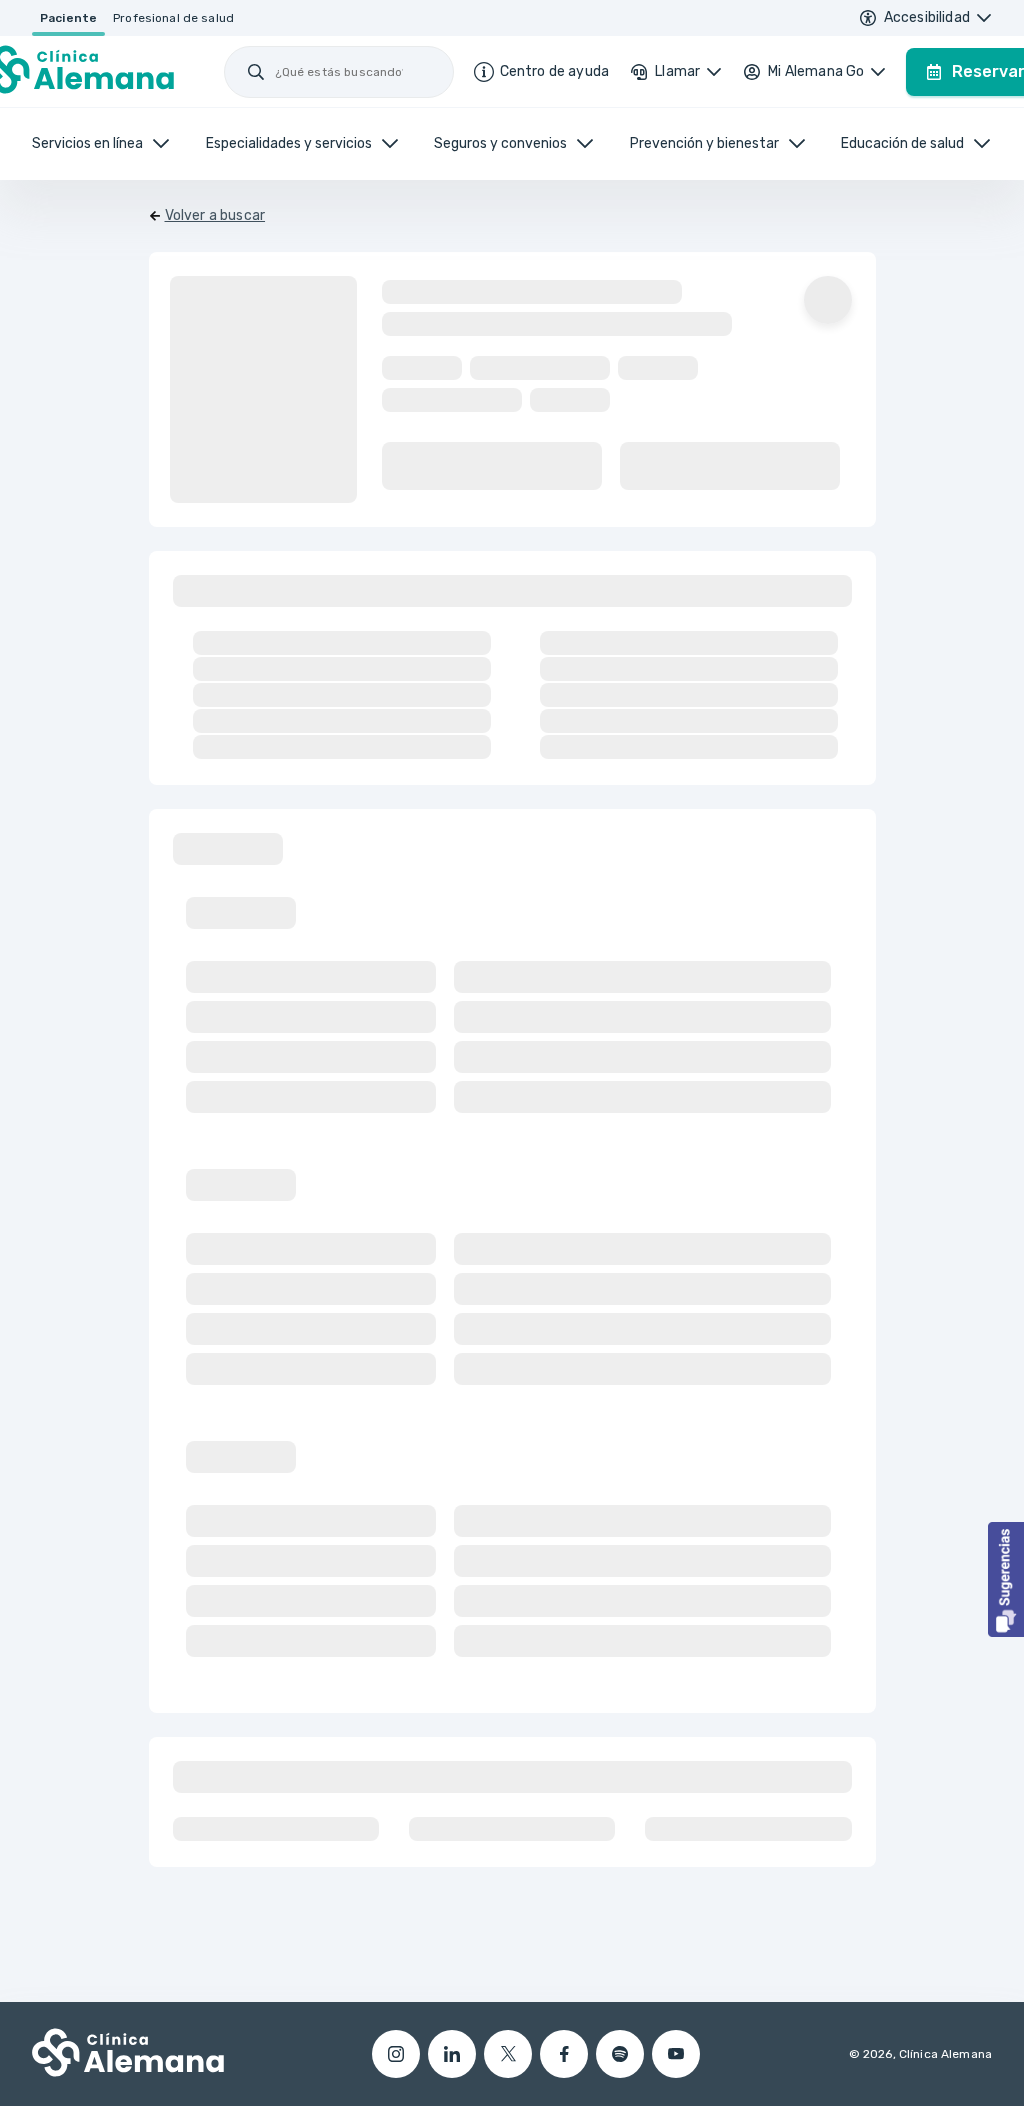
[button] (1006, 1579)
